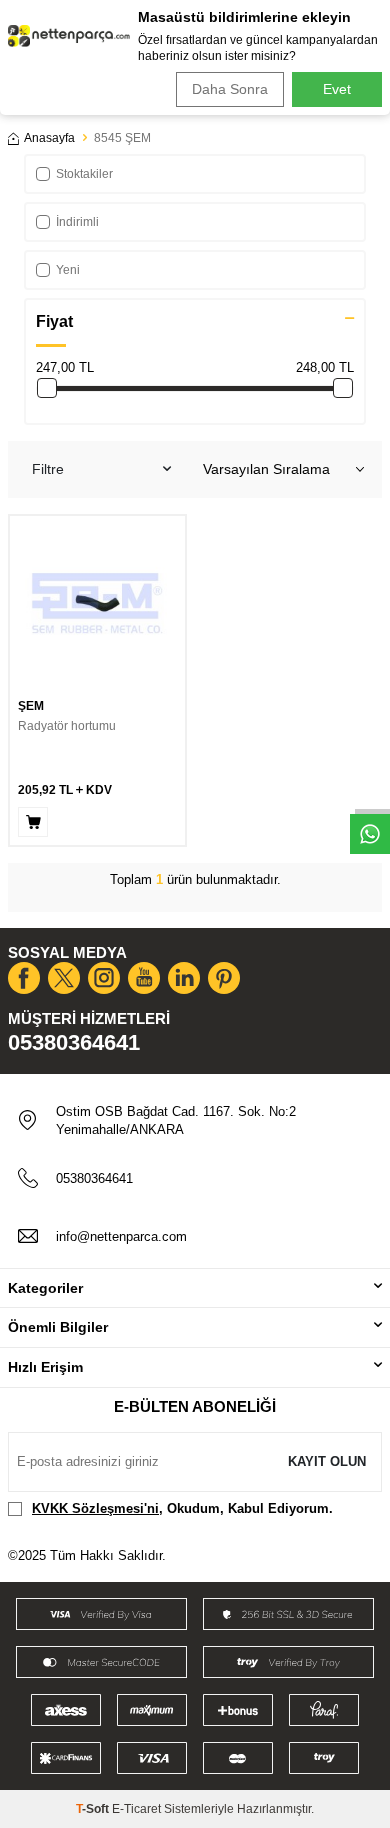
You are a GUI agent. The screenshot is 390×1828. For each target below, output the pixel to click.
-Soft (94, 1809)
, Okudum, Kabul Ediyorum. (182, 1508)
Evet (337, 89)
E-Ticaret (136, 1809)
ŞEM (31, 706)
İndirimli (77, 222)
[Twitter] (64, 978)
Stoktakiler (84, 174)
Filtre (48, 469)
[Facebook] (24, 978)
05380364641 (74, 1042)
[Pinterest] (224, 978)
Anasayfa (49, 138)
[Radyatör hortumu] (97, 603)
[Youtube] (144, 978)
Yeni (68, 270)
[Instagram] (104, 978)
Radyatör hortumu (67, 726)
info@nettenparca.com (121, 1236)
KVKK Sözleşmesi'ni (95, 1508)
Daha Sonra (230, 89)
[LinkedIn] (184, 978)
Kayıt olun (327, 1461)
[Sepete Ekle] (33, 822)
